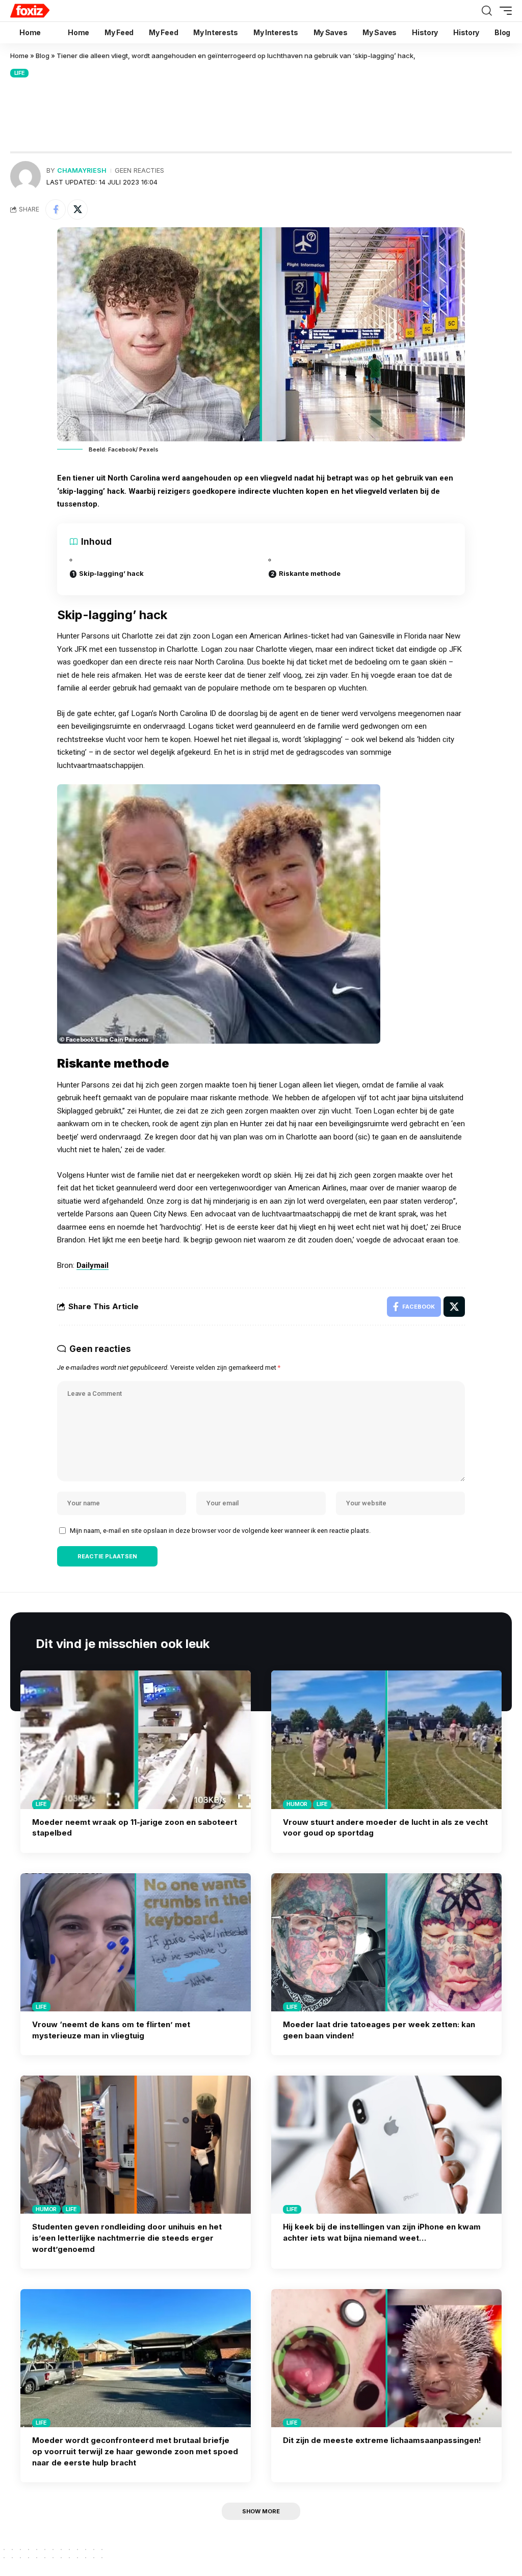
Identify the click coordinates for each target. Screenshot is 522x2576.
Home (19, 56)
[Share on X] (77, 209)
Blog (43, 56)
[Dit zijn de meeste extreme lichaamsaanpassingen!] (386, 2358)
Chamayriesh (82, 170)
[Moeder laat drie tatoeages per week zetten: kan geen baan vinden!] (386, 1942)
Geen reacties (139, 170)
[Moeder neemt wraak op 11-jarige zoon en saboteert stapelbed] (136, 1740)
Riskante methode (310, 573)
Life (20, 73)
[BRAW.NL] (49, 11)
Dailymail (93, 1265)
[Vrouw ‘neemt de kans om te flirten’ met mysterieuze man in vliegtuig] (136, 1942)
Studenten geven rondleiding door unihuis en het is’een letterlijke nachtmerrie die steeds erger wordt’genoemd (127, 2238)
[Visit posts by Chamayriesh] (25, 176)
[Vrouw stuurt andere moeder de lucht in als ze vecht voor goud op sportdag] (386, 1740)
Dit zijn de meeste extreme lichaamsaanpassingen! (382, 2440)
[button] (487, 11)
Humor (297, 1804)
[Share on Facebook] (56, 209)
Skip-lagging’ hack (111, 573)
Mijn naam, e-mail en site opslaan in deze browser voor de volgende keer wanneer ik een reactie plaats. (220, 1531)
